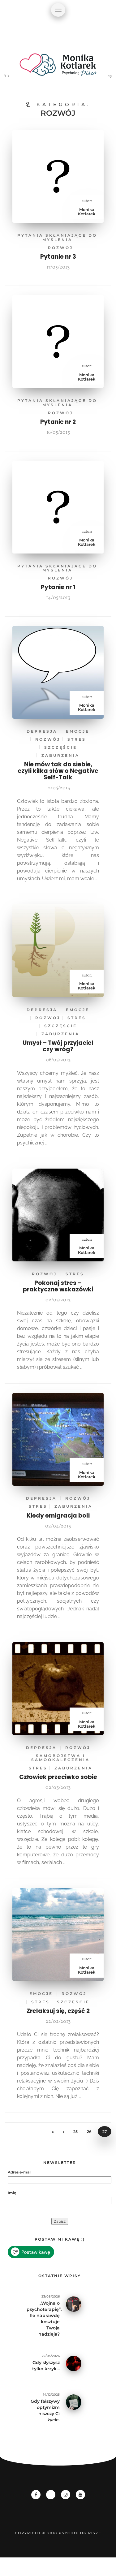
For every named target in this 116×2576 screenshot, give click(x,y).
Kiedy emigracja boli (58, 1516)
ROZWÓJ (60, 248)
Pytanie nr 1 (58, 587)
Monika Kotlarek (87, 212)
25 (75, 2132)
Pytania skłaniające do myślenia (57, 237)
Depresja (42, 731)
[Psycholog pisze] (58, 68)
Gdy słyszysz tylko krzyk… (46, 2366)
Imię (12, 2193)
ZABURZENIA (60, 755)
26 (89, 2132)
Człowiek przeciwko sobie (58, 1777)
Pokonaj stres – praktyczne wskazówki (58, 1286)
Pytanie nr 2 (58, 422)
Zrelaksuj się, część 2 (58, 2011)
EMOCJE (78, 731)
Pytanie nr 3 (58, 257)
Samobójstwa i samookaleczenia (60, 1758)
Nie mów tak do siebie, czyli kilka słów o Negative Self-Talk (58, 771)
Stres (77, 739)
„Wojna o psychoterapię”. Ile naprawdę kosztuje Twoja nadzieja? (43, 2319)
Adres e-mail (19, 2172)
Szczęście (61, 747)
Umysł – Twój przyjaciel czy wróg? (58, 1046)
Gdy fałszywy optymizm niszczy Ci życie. (45, 2410)
